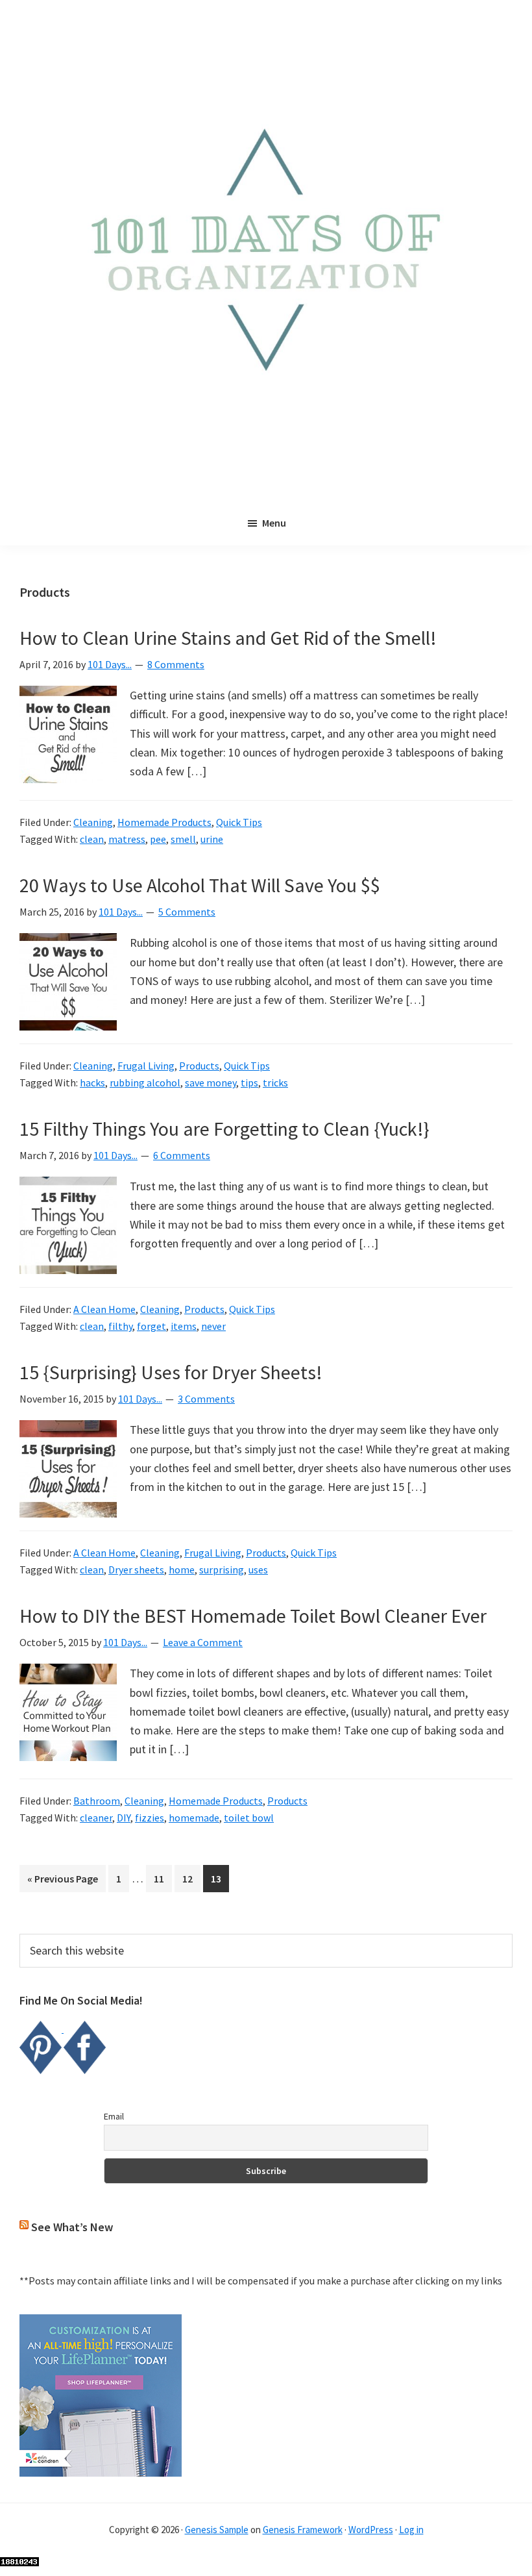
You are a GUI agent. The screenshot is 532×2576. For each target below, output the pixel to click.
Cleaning (93, 822)
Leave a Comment (203, 1642)
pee (158, 839)
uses (258, 1569)
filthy (120, 1326)
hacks (92, 1082)
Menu (274, 523)
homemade (194, 1818)
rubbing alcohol (145, 1082)
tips (249, 1082)
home (182, 1569)
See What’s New (72, 2227)
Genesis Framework (303, 2530)
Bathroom (97, 1801)
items (184, 1326)
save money (211, 1082)
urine (212, 839)
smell (183, 839)
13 (220, 1878)
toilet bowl (249, 1818)
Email (114, 2116)
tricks (275, 1082)
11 (163, 1878)
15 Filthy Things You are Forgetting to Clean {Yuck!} (224, 1129)
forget (151, 1326)
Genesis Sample (217, 2530)
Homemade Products (164, 822)
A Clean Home (104, 1309)
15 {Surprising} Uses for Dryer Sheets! (171, 1372)
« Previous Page (63, 1882)
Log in (411, 2530)
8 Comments (176, 664)
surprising (222, 1569)
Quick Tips (239, 822)
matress (127, 839)
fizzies (150, 1818)
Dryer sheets (136, 1569)
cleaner (96, 1818)
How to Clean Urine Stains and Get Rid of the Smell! (228, 638)
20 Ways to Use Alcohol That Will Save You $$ (200, 885)
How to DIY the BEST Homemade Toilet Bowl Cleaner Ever (253, 1616)
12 (191, 1878)
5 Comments (187, 912)
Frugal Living (146, 1066)
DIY (124, 1818)
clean (92, 839)
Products (199, 1066)
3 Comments (206, 1399)
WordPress (371, 2530)
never (213, 1326)
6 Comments (182, 1155)
